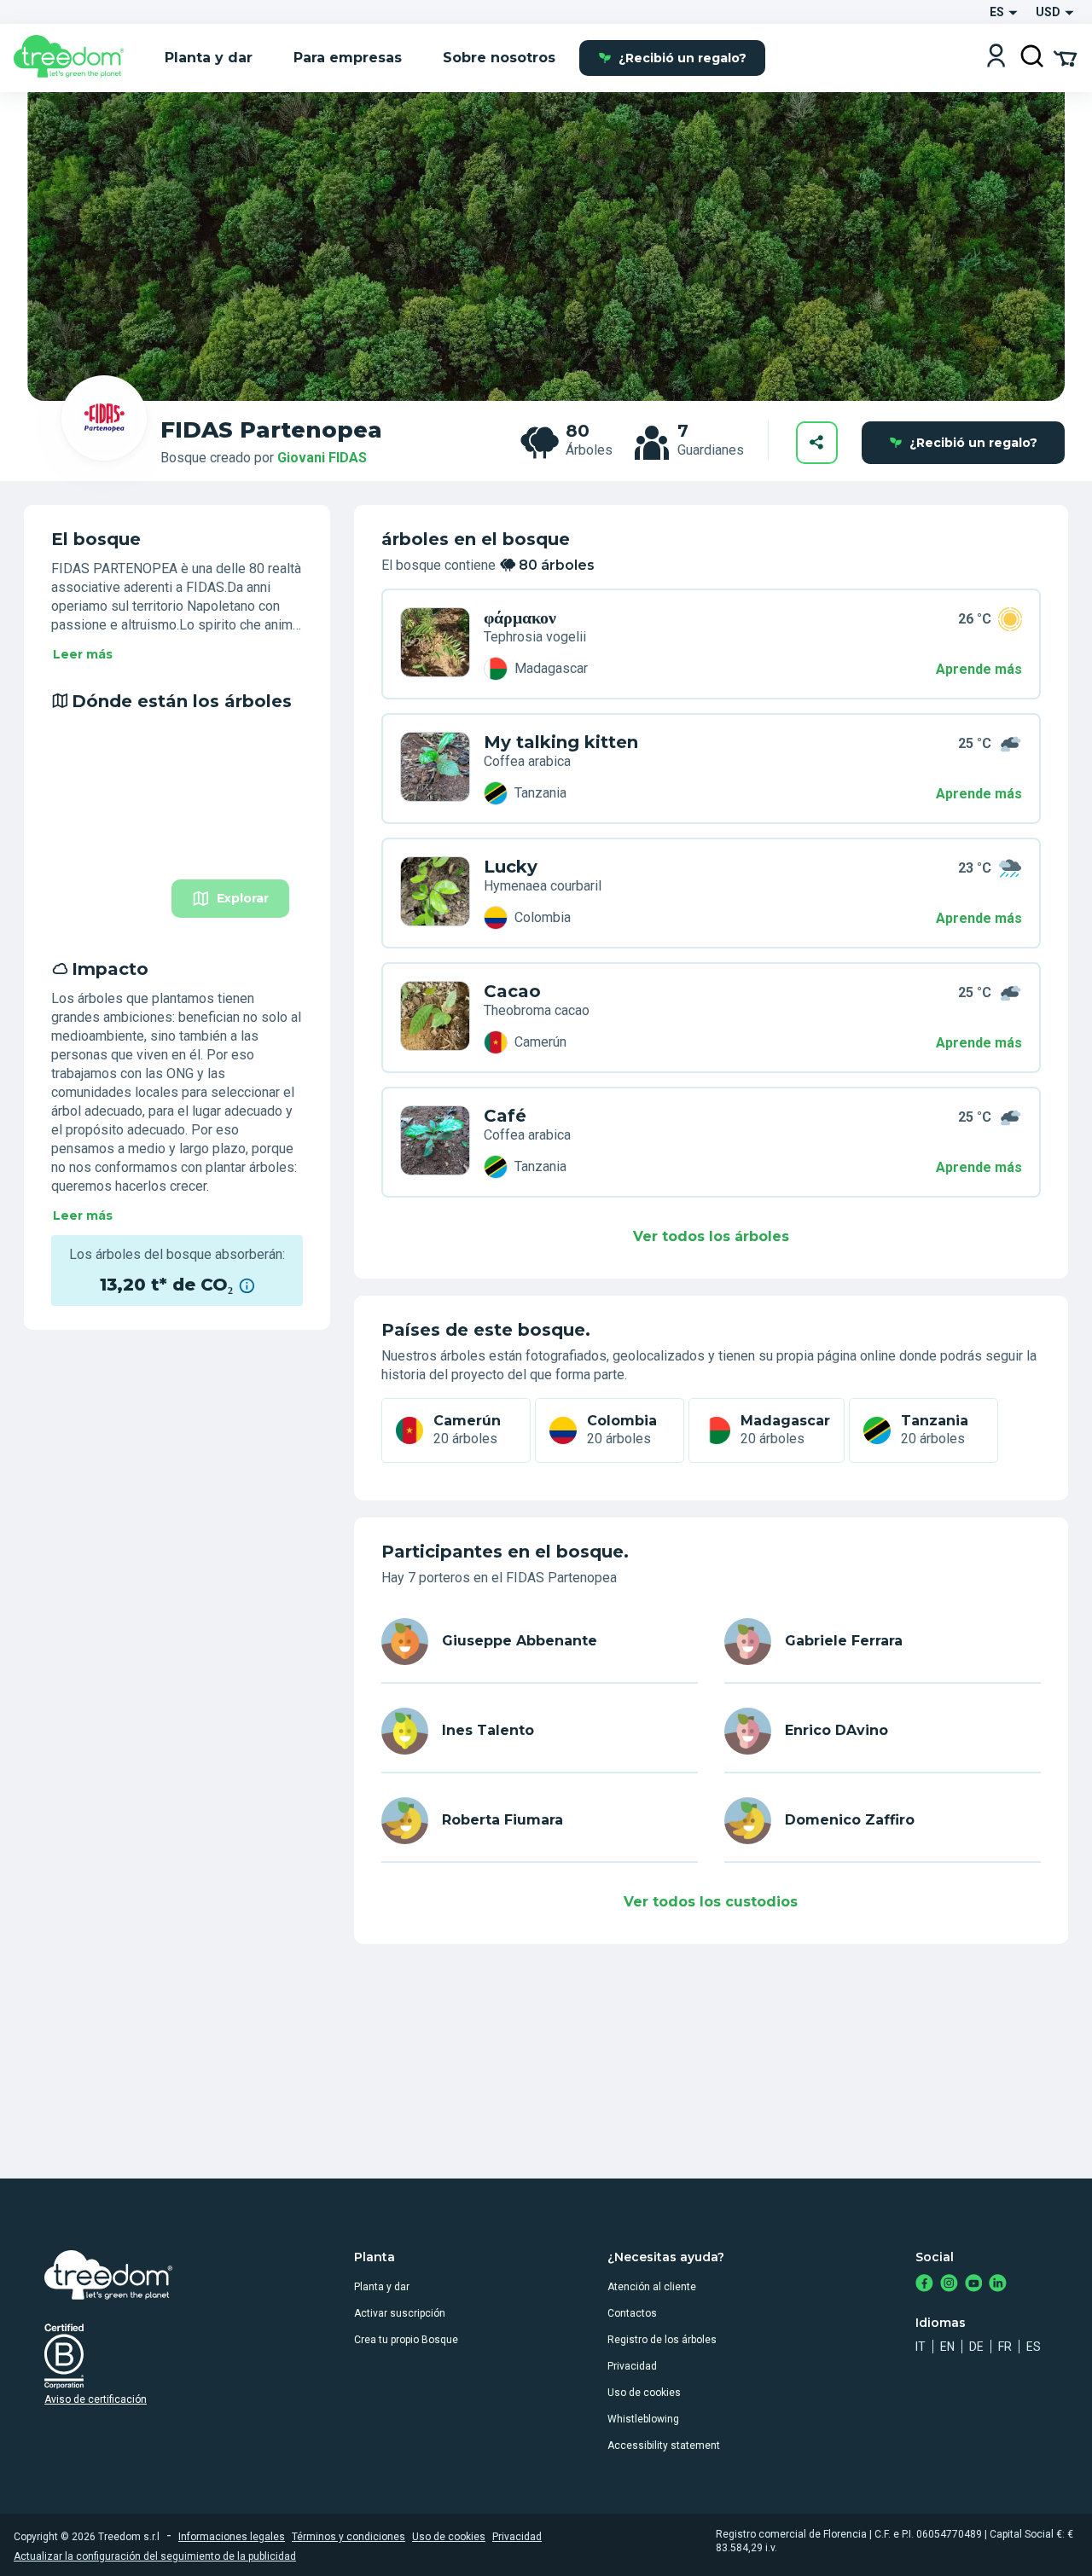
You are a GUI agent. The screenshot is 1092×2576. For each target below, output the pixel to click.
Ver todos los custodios (711, 1902)
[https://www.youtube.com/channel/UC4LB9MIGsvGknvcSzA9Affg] (974, 2285)
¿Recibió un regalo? (682, 58)
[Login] (996, 58)
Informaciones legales (232, 2537)
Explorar (243, 898)
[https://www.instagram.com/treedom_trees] (949, 2285)
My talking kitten (561, 742)
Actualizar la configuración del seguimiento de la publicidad (155, 2556)
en (947, 2347)
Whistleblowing (643, 2419)
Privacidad (632, 2366)
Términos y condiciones (349, 2537)
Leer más (83, 654)
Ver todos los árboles (711, 1236)
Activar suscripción (400, 2313)
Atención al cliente (652, 2287)
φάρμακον (520, 618)
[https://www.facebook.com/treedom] (924, 2285)
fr (1005, 2347)
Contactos (632, 2313)
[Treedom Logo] (76, 58)
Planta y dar (382, 2287)
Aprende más (979, 669)
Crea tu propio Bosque (406, 2340)
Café (505, 1116)
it (921, 2347)
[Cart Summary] (1065, 57)
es (1034, 2347)
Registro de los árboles (662, 2340)
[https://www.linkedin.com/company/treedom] (998, 2285)
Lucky (511, 867)
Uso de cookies (644, 2393)
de (976, 2347)
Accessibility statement (664, 2445)
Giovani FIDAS (322, 458)
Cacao (512, 991)
